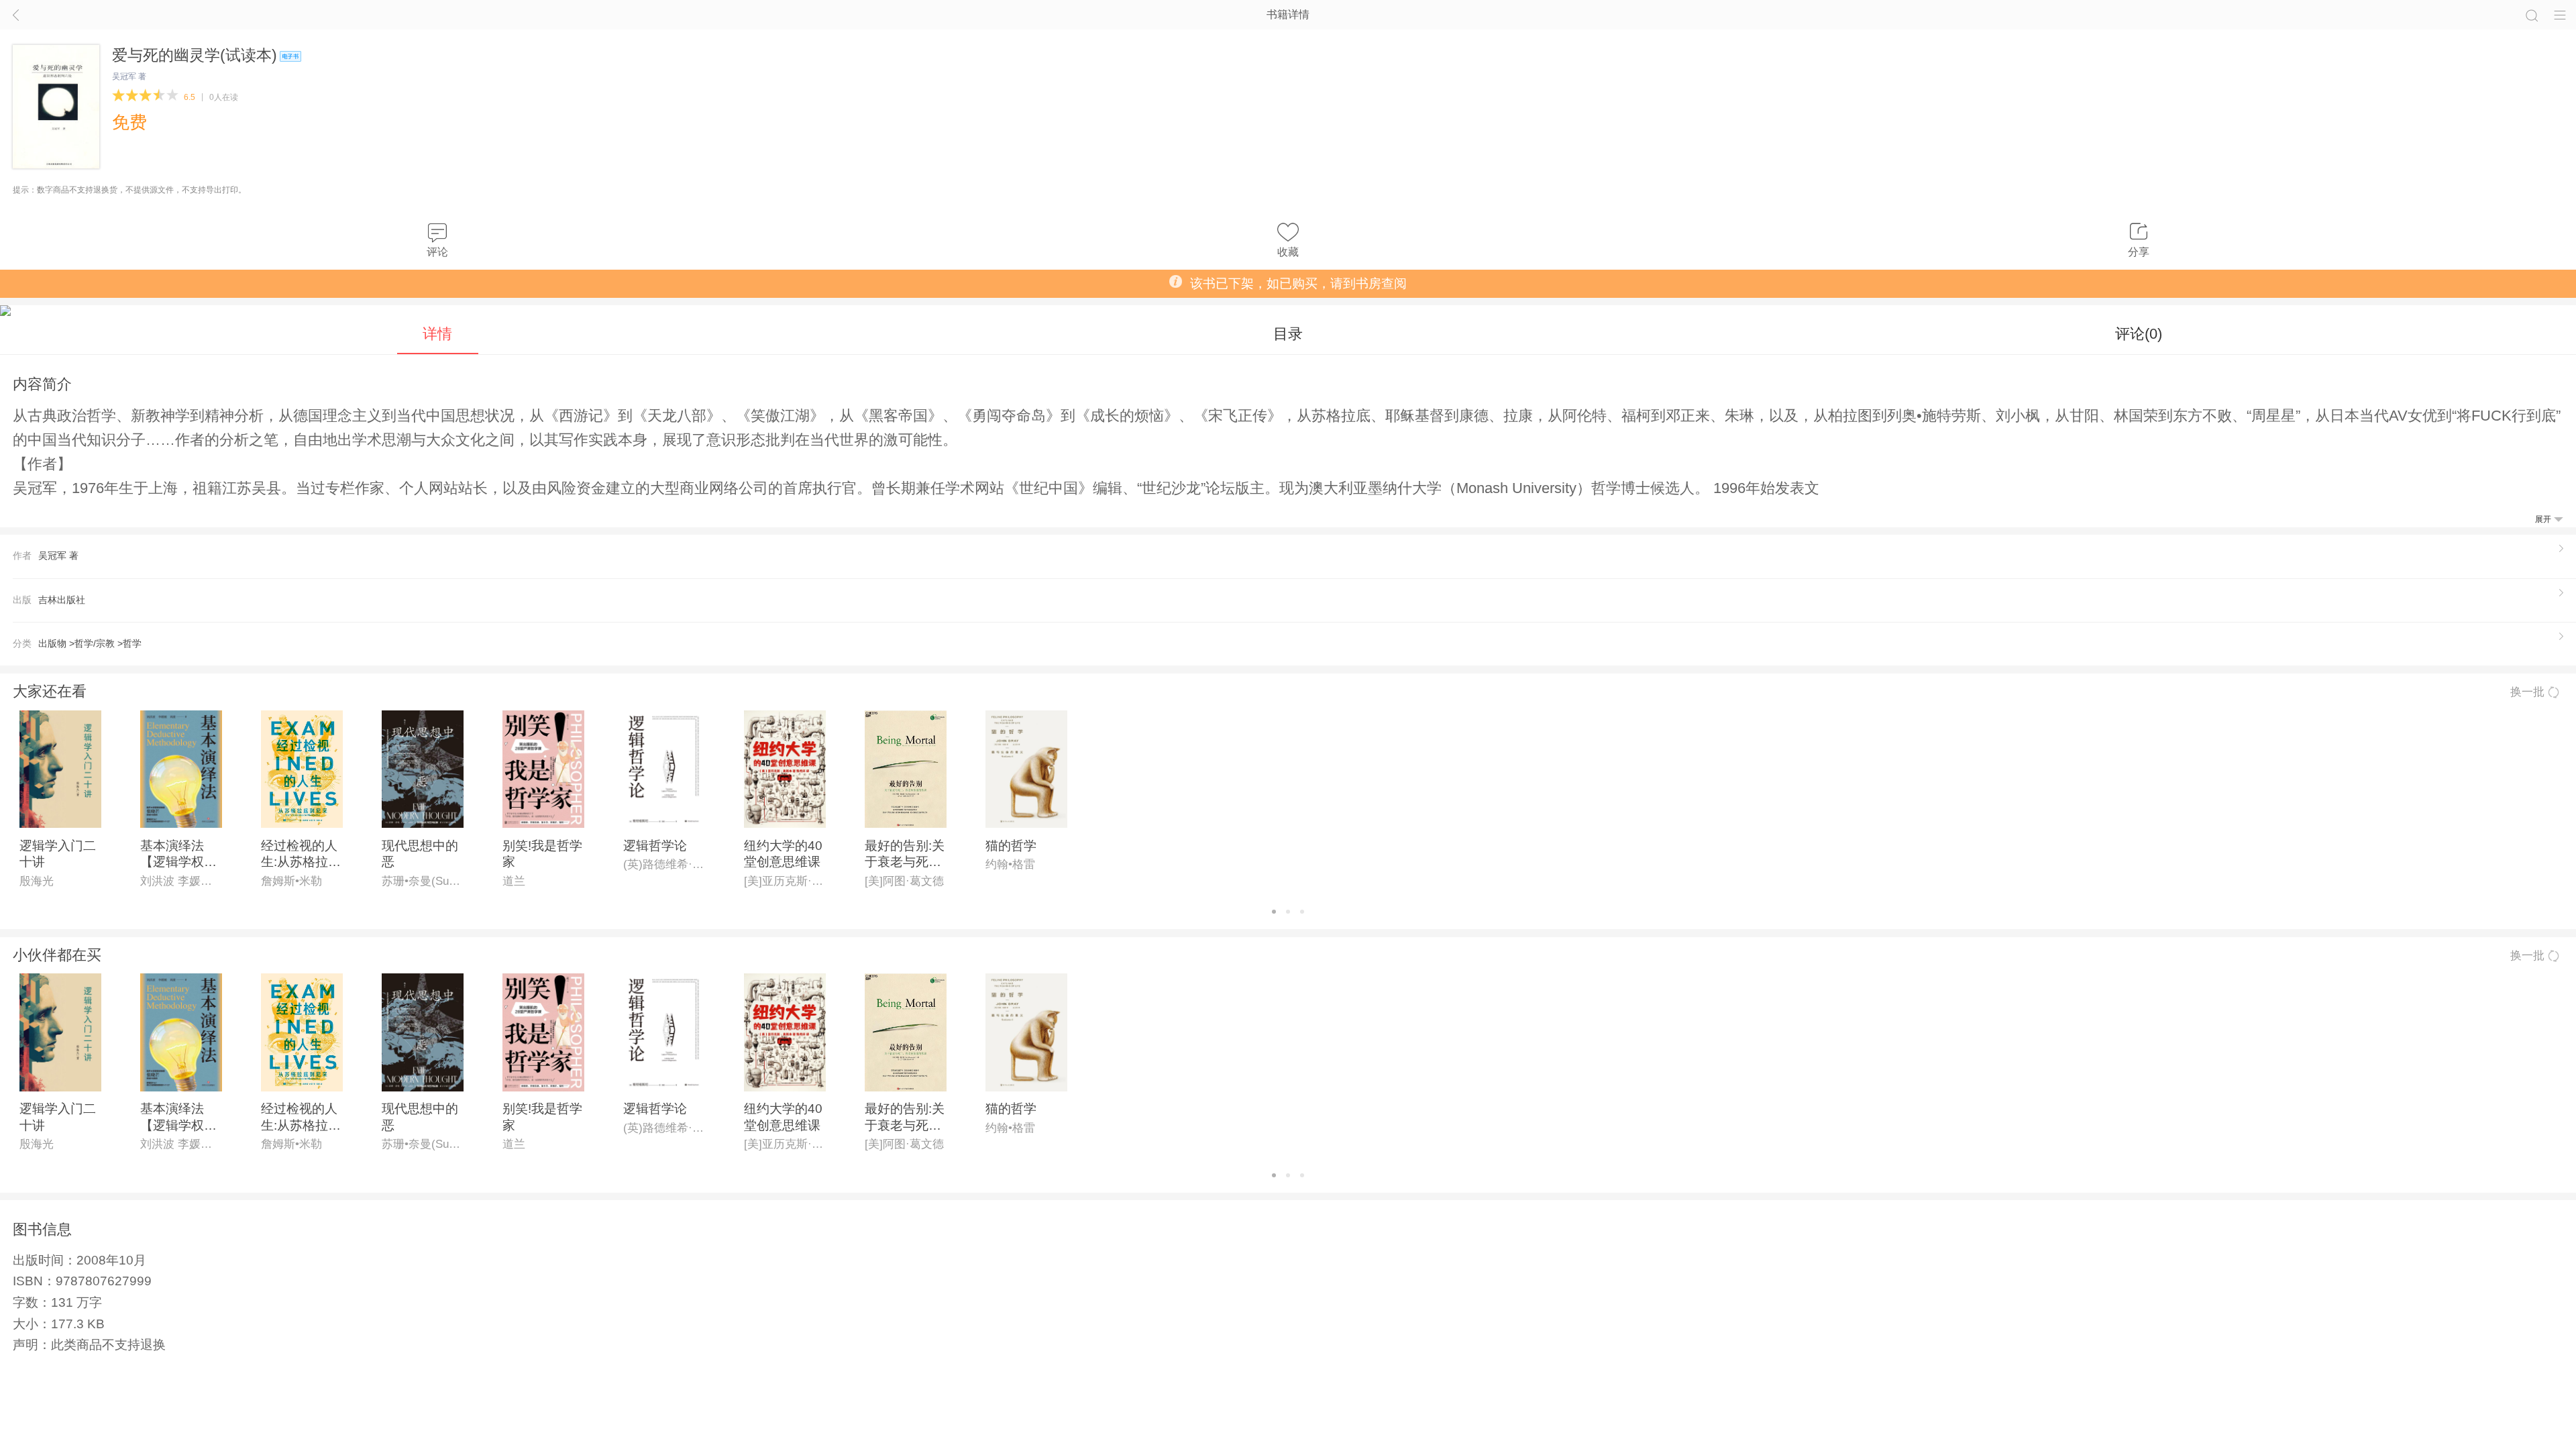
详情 (437, 334)
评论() (2139, 334)
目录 (1288, 334)
